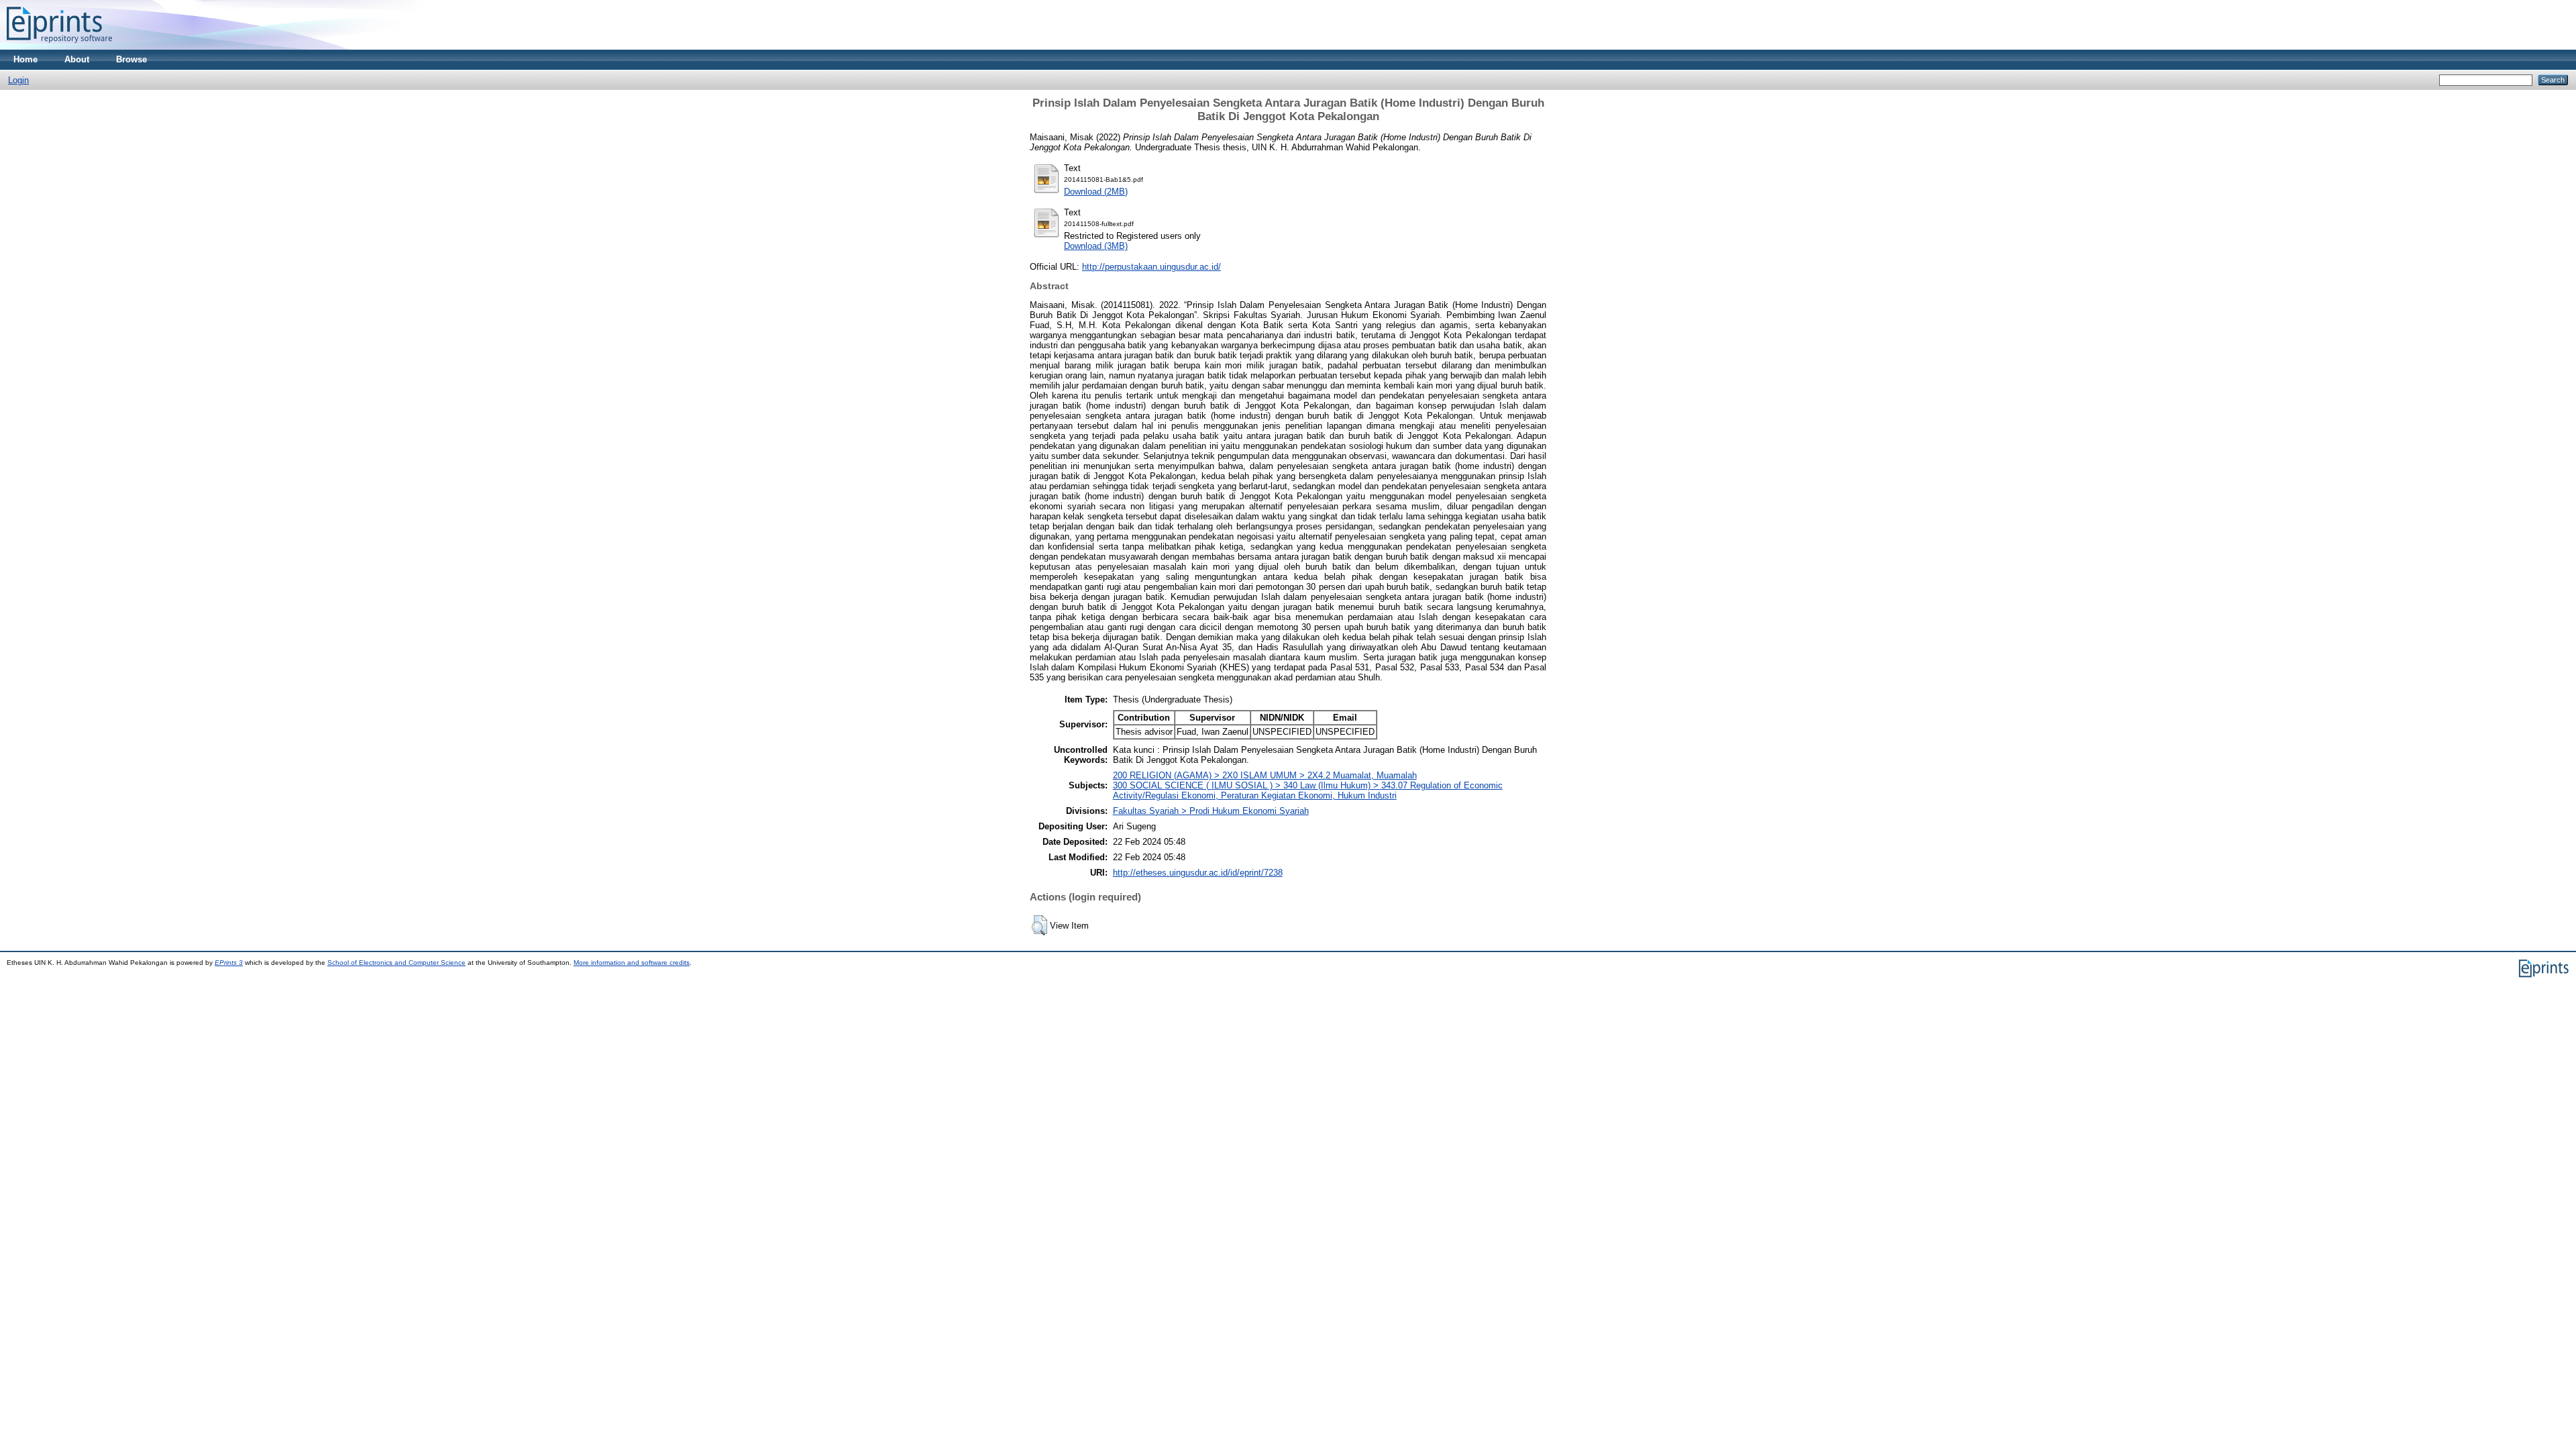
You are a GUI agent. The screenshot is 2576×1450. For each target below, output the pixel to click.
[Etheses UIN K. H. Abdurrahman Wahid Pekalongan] (59, 47)
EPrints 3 (229, 963)
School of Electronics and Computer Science (396, 963)
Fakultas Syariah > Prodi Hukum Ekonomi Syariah (1211, 811)
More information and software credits (632, 963)
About (77, 59)
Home (25, 59)
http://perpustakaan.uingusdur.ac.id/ (1151, 267)
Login (18, 80)
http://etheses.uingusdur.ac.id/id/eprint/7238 (1198, 873)
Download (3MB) (1096, 246)
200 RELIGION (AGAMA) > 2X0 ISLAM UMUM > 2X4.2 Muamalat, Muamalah (1265, 775)
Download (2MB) (1096, 192)
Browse (131, 59)
